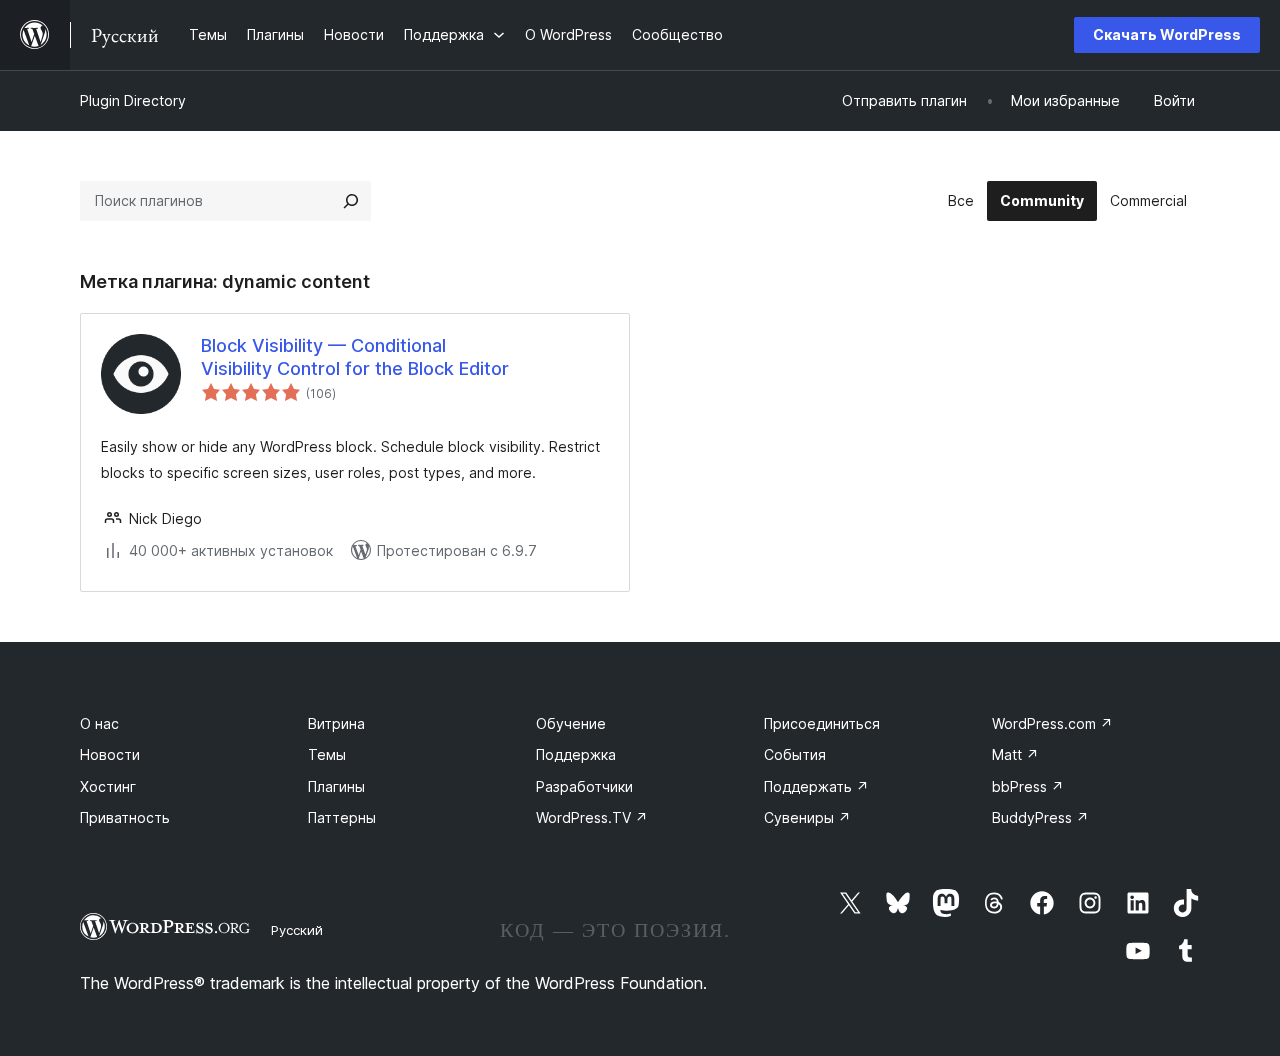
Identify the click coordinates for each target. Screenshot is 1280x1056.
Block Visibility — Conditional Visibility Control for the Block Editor (355, 357)
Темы (327, 754)
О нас (99, 723)
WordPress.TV (592, 817)
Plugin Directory (133, 100)
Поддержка (576, 754)
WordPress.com (1052, 723)
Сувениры (807, 817)
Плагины (336, 786)
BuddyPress (1040, 817)
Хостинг (108, 786)
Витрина (336, 723)
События (795, 754)
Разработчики (584, 786)
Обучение (571, 723)
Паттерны (342, 817)
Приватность (125, 817)
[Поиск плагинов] (351, 201)
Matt (1015, 754)
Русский (297, 930)
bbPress (1028, 786)
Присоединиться (822, 723)
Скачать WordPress (1167, 34)
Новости (110, 754)
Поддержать (816, 786)
